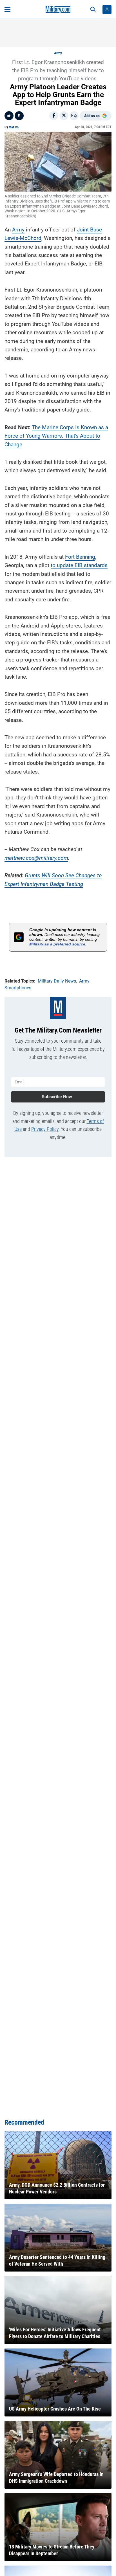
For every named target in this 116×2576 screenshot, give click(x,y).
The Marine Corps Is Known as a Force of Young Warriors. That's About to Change (56, 436)
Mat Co (14, 127)
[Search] (93, 10)
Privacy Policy (45, 1129)
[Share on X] (64, 116)
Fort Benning (80, 557)
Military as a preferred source (57, 944)
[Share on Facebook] (54, 116)
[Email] (74, 116)
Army (58, 53)
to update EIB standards (79, 565)
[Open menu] (7, 10)
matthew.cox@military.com (36, 858)
